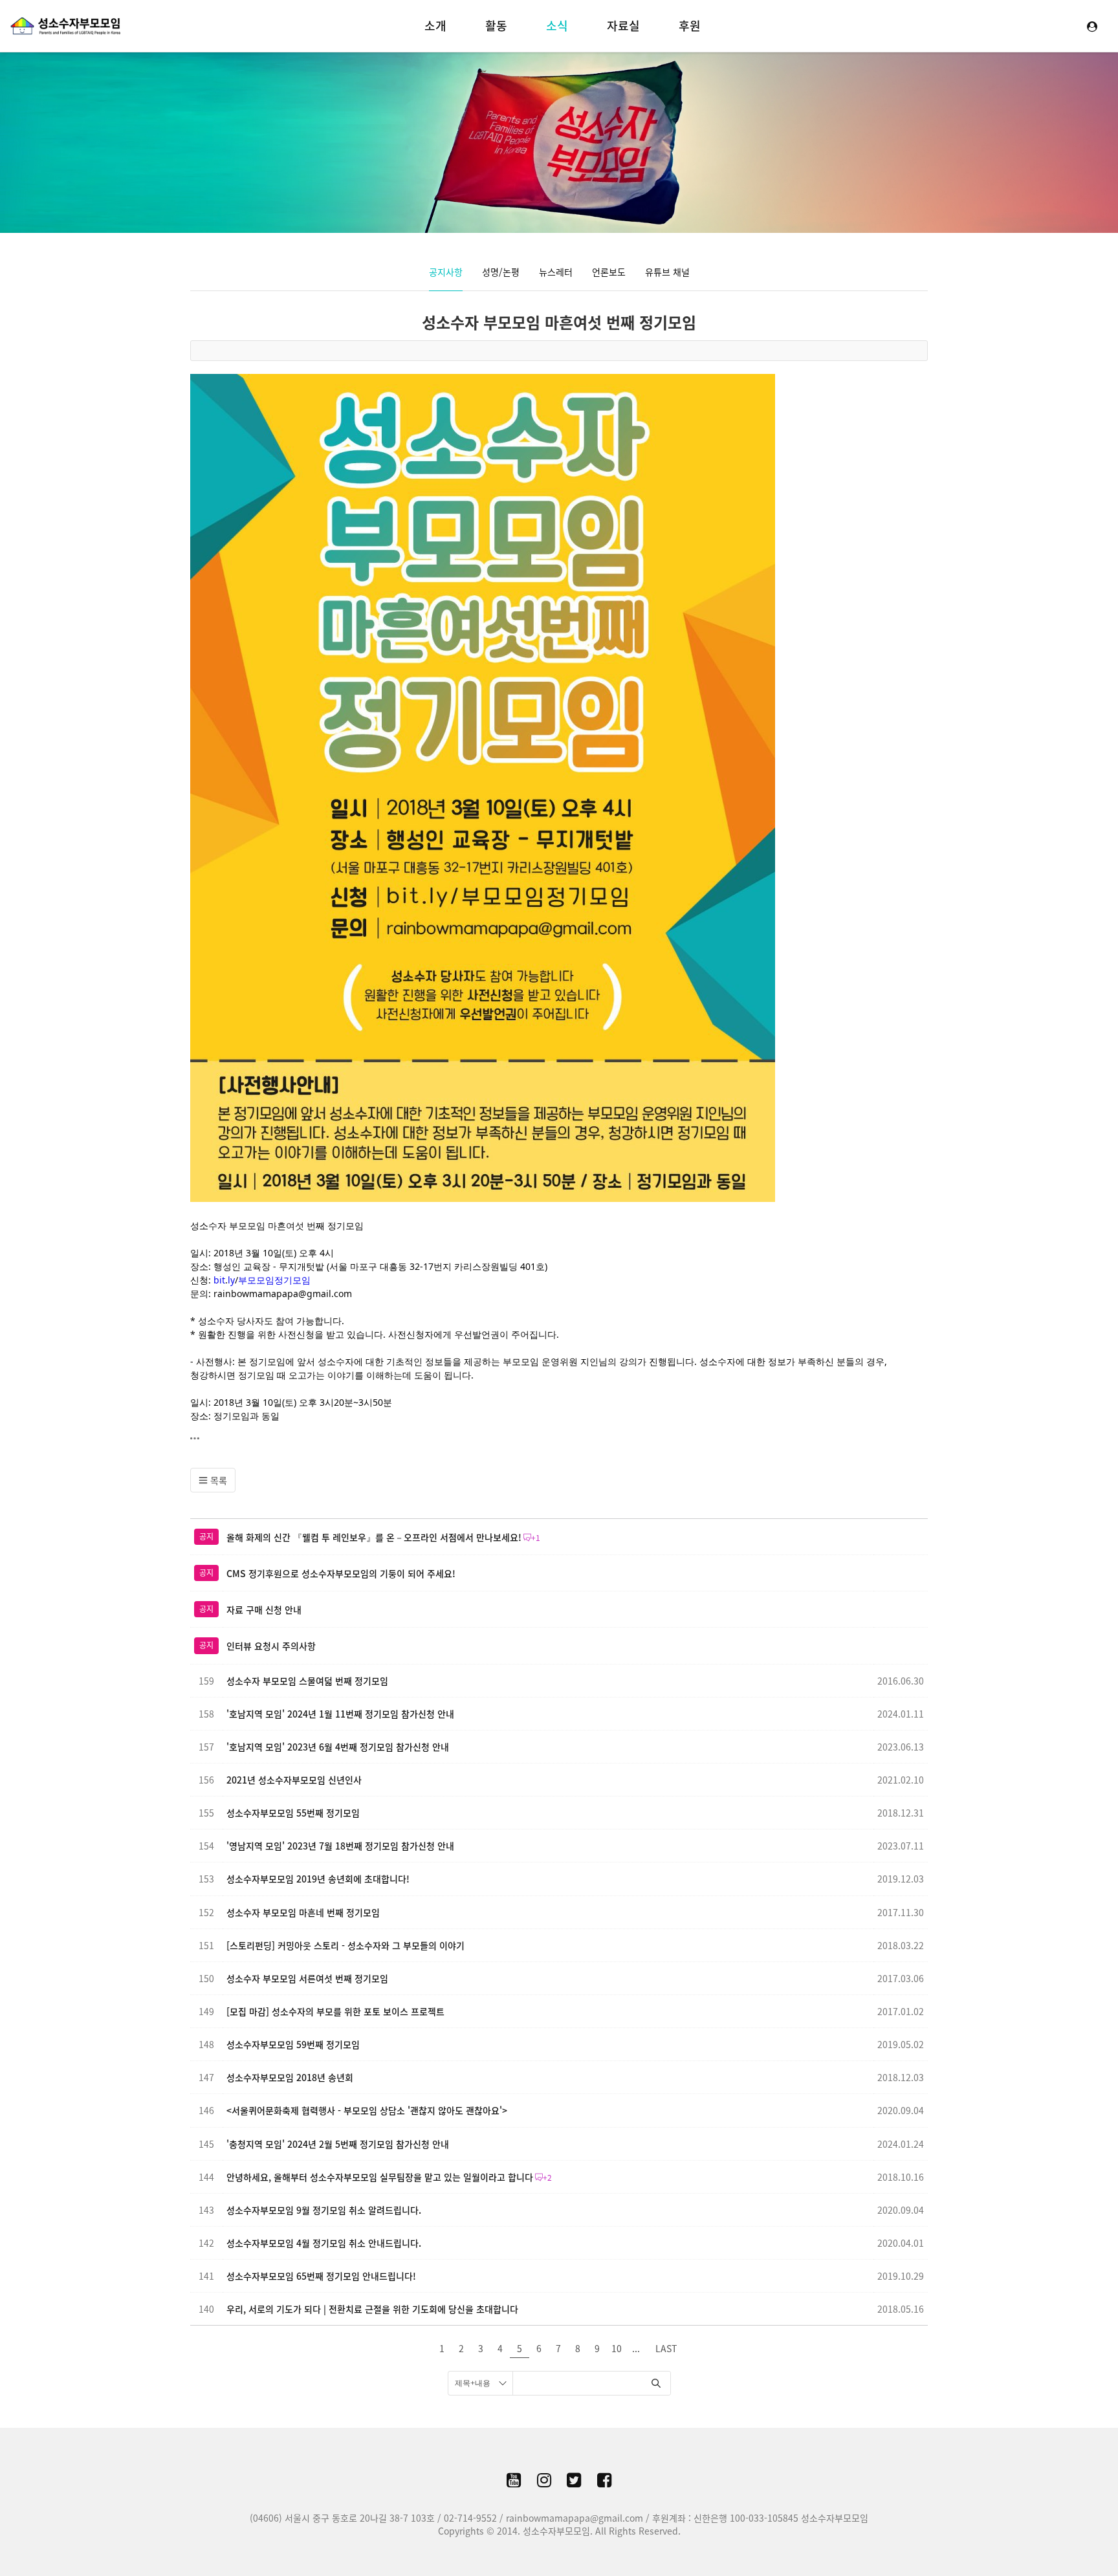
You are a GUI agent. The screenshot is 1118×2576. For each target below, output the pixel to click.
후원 (690, 26)
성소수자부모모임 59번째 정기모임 (293, 2044)
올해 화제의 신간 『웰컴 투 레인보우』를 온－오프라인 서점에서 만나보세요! (374, 1537)
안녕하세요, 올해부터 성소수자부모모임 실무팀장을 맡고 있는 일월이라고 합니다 (380, 2177)
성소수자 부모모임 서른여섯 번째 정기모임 (307, 1978)
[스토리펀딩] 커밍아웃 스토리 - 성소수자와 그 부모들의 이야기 (345, 1945)
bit (219, 1280)
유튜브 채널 (667, 272)
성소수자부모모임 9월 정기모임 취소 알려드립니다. (324, 2210)
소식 (557, 26)
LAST (666, 2348)
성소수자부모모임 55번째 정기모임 (293, 1813)
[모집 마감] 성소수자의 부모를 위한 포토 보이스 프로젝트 (335, 2011)
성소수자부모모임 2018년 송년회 (290, 2077)
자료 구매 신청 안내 (264, 1610)
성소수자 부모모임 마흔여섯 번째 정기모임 (559, 322)
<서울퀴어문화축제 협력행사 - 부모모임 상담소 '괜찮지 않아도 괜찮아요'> (367, 2110)
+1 (536, 1538)
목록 (217, 1480)
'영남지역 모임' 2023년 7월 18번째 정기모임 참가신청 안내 (340, 1846)
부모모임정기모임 (274, 1280)
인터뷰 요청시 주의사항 (271, 1646)
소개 (435, 26)
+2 (547, 2178)
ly (231, 1280)
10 (617, 2348)
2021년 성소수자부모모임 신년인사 (294, 1780)
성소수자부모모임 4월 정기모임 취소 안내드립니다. (324, 2243)
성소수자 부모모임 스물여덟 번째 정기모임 (307, 1681)
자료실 (623, 26)
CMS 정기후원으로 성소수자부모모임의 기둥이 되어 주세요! (341, 1573)
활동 (496, 26)
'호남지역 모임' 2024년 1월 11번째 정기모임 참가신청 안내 (340, 1714)
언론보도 (609, 272)
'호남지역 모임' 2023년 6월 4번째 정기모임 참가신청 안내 (338, 1747)
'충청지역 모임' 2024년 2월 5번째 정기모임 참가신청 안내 (338, 2144)
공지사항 (446, 272)
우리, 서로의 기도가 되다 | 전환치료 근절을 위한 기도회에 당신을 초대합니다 (372, 2309)
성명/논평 (501, 272)
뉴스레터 (556, 272)
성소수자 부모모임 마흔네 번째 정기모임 (303, 1912)
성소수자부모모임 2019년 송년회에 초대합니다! (318, 1879)
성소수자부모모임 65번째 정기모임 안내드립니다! (321, 2276)
